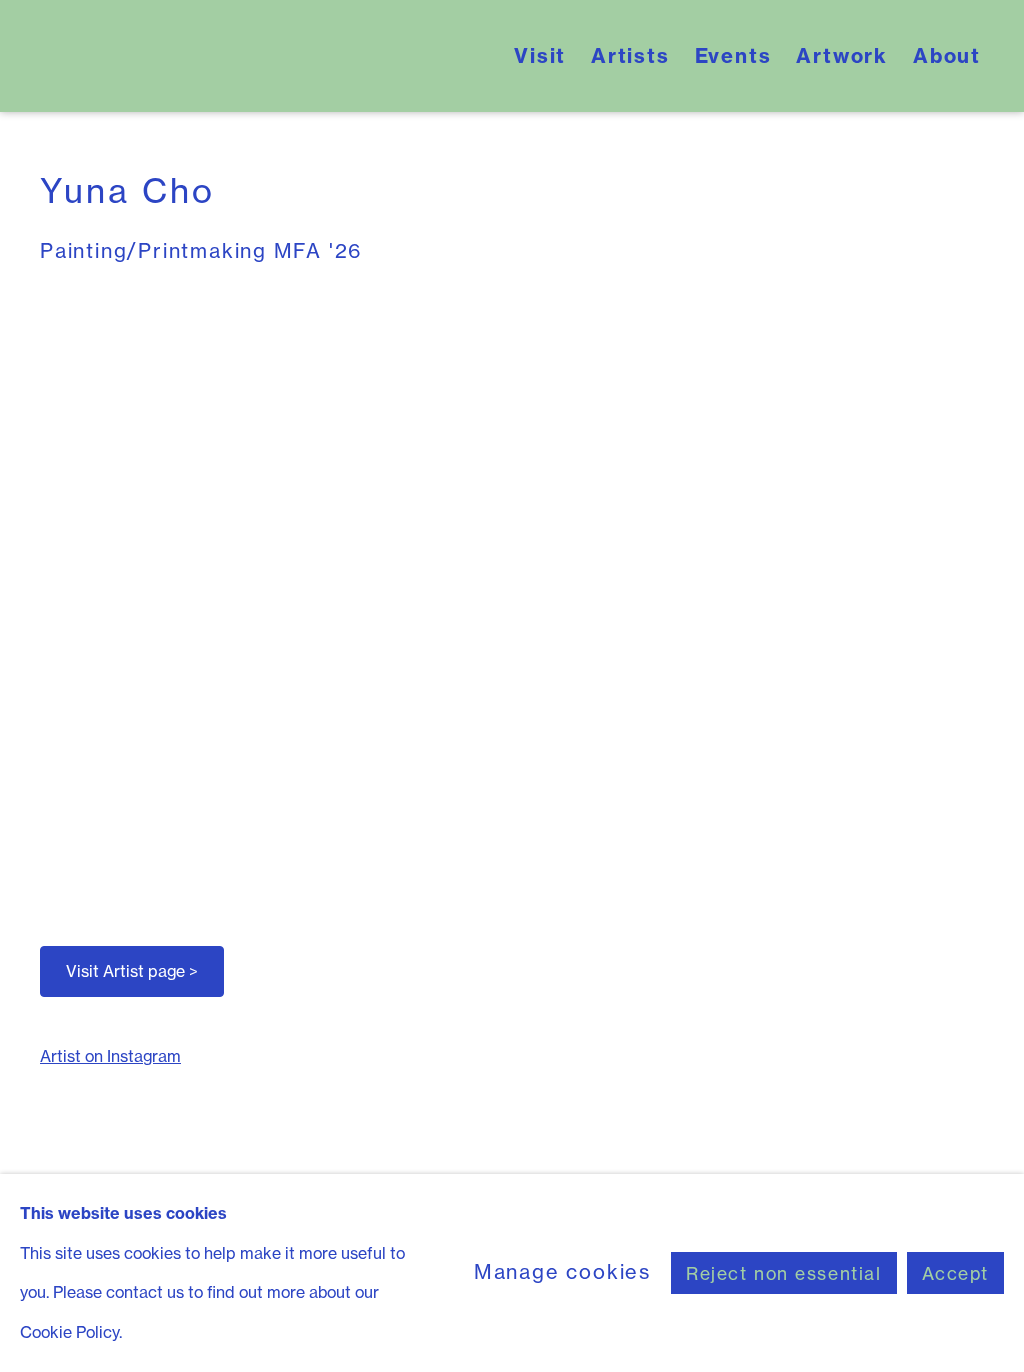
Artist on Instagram (110, 1056)
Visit (540, 55)
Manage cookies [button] (562, 1272)
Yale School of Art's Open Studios (267, 56)
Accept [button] (955, 1273)
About (947, 55)
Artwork (842, 55)
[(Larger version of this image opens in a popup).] (512, 591)
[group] (512, 591)
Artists (630, 55)
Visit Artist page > (132, 971)
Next (944, 591)
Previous (80, 591)
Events (733, 55)
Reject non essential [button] (784, 1273)
